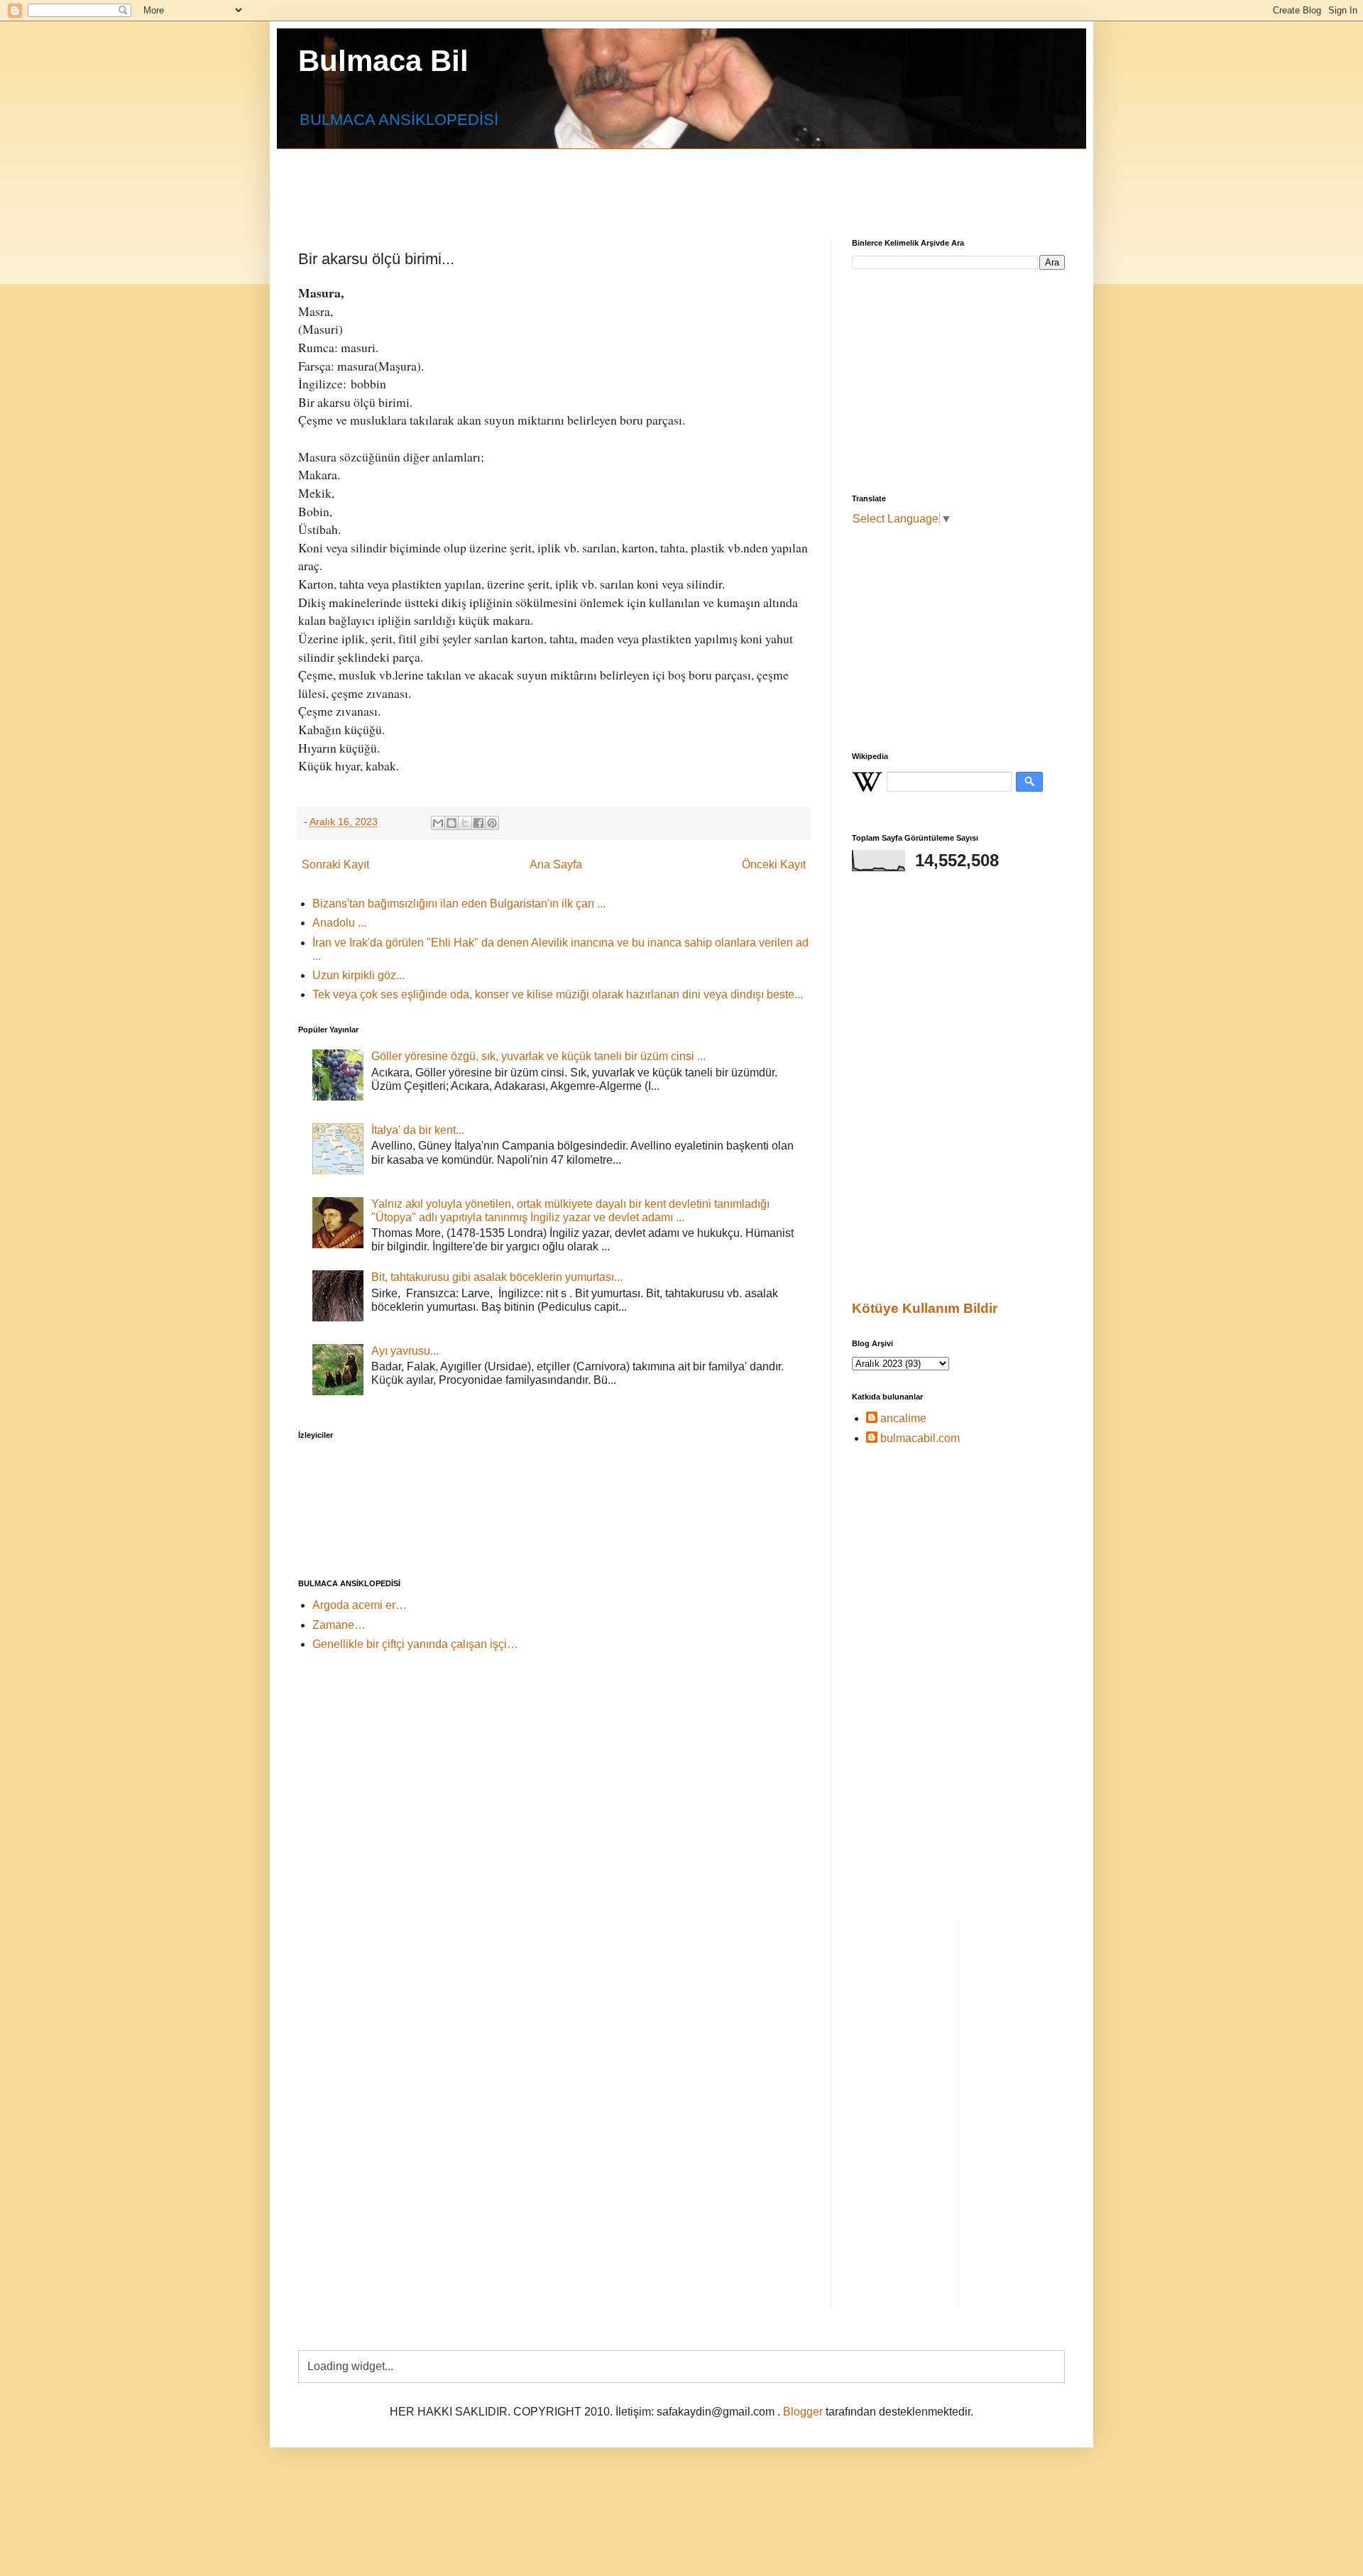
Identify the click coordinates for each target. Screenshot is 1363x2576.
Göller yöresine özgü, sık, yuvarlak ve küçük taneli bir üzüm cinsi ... (538, 1056)
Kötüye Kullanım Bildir (925, 1308)
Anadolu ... (339, 923)
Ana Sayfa (556, 864)
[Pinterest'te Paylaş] (492, 823)
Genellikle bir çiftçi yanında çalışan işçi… (415, 1644)
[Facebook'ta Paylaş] (478, 823)
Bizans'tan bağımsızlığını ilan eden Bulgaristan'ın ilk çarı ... (459, 904)
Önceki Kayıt (774, 864)
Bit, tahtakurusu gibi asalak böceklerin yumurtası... (497, 1277)
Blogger (803, 2412)
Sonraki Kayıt (335, 864)
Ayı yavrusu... (405, 1351)
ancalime (903, 1418)
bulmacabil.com (920, 1438)
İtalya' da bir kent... (418, 1130)
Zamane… (339, 1625)
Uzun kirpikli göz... (358, 975)
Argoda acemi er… (360, 1605)
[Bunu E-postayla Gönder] (438, 823)
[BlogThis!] (451, 823)
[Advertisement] (642, 181)
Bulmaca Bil (383, 61)
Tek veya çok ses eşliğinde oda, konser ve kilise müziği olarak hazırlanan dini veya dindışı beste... (558, 994)
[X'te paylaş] (465, 823)
